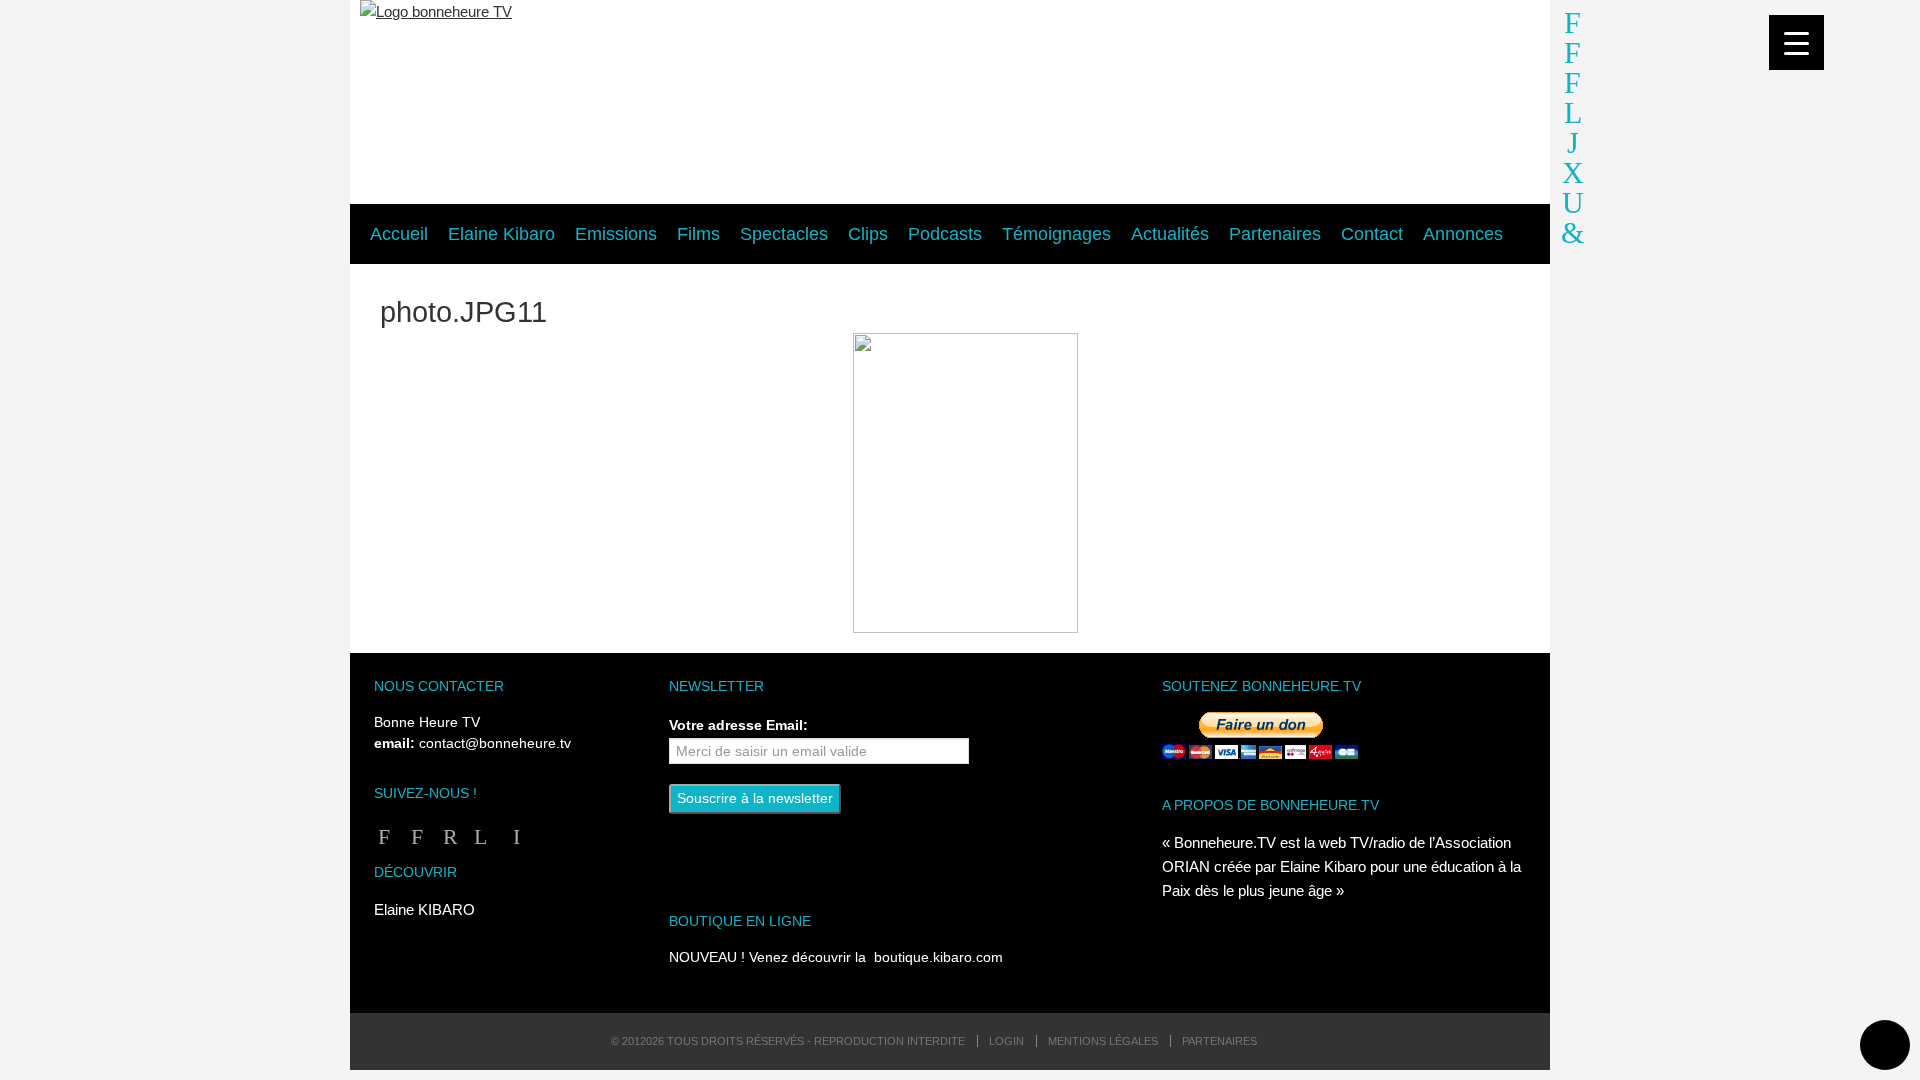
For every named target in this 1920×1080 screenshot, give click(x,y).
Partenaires (1275, 234)
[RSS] (446, 836)
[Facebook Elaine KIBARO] (1572, 57)
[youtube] (1572, 177)
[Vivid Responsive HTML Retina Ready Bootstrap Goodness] (950, 103)
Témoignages (1056, 234)
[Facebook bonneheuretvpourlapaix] (1572, 27)
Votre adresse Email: (738, 725)
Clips (868, 234)
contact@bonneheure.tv (495, 743)
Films (698, 234)
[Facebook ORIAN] (413, 836)
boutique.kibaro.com (938, 957)
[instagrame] (1572, 147)
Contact (1372, 234)
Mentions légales (1103, 1041)
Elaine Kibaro (501, 234)
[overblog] (1572, 207)
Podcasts (945, 234)
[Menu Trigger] (1796, 42)
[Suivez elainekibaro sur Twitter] (1572, 117)
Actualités (1170, 234)
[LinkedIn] (512, 836)
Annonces (1463, 234)
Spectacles (784, 234)
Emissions (616, 234)
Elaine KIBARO (424, 909)
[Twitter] (479, 836)
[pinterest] (1572, 237)
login (1006, 1041)
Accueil (399, 234)
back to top (1885, 1045)
